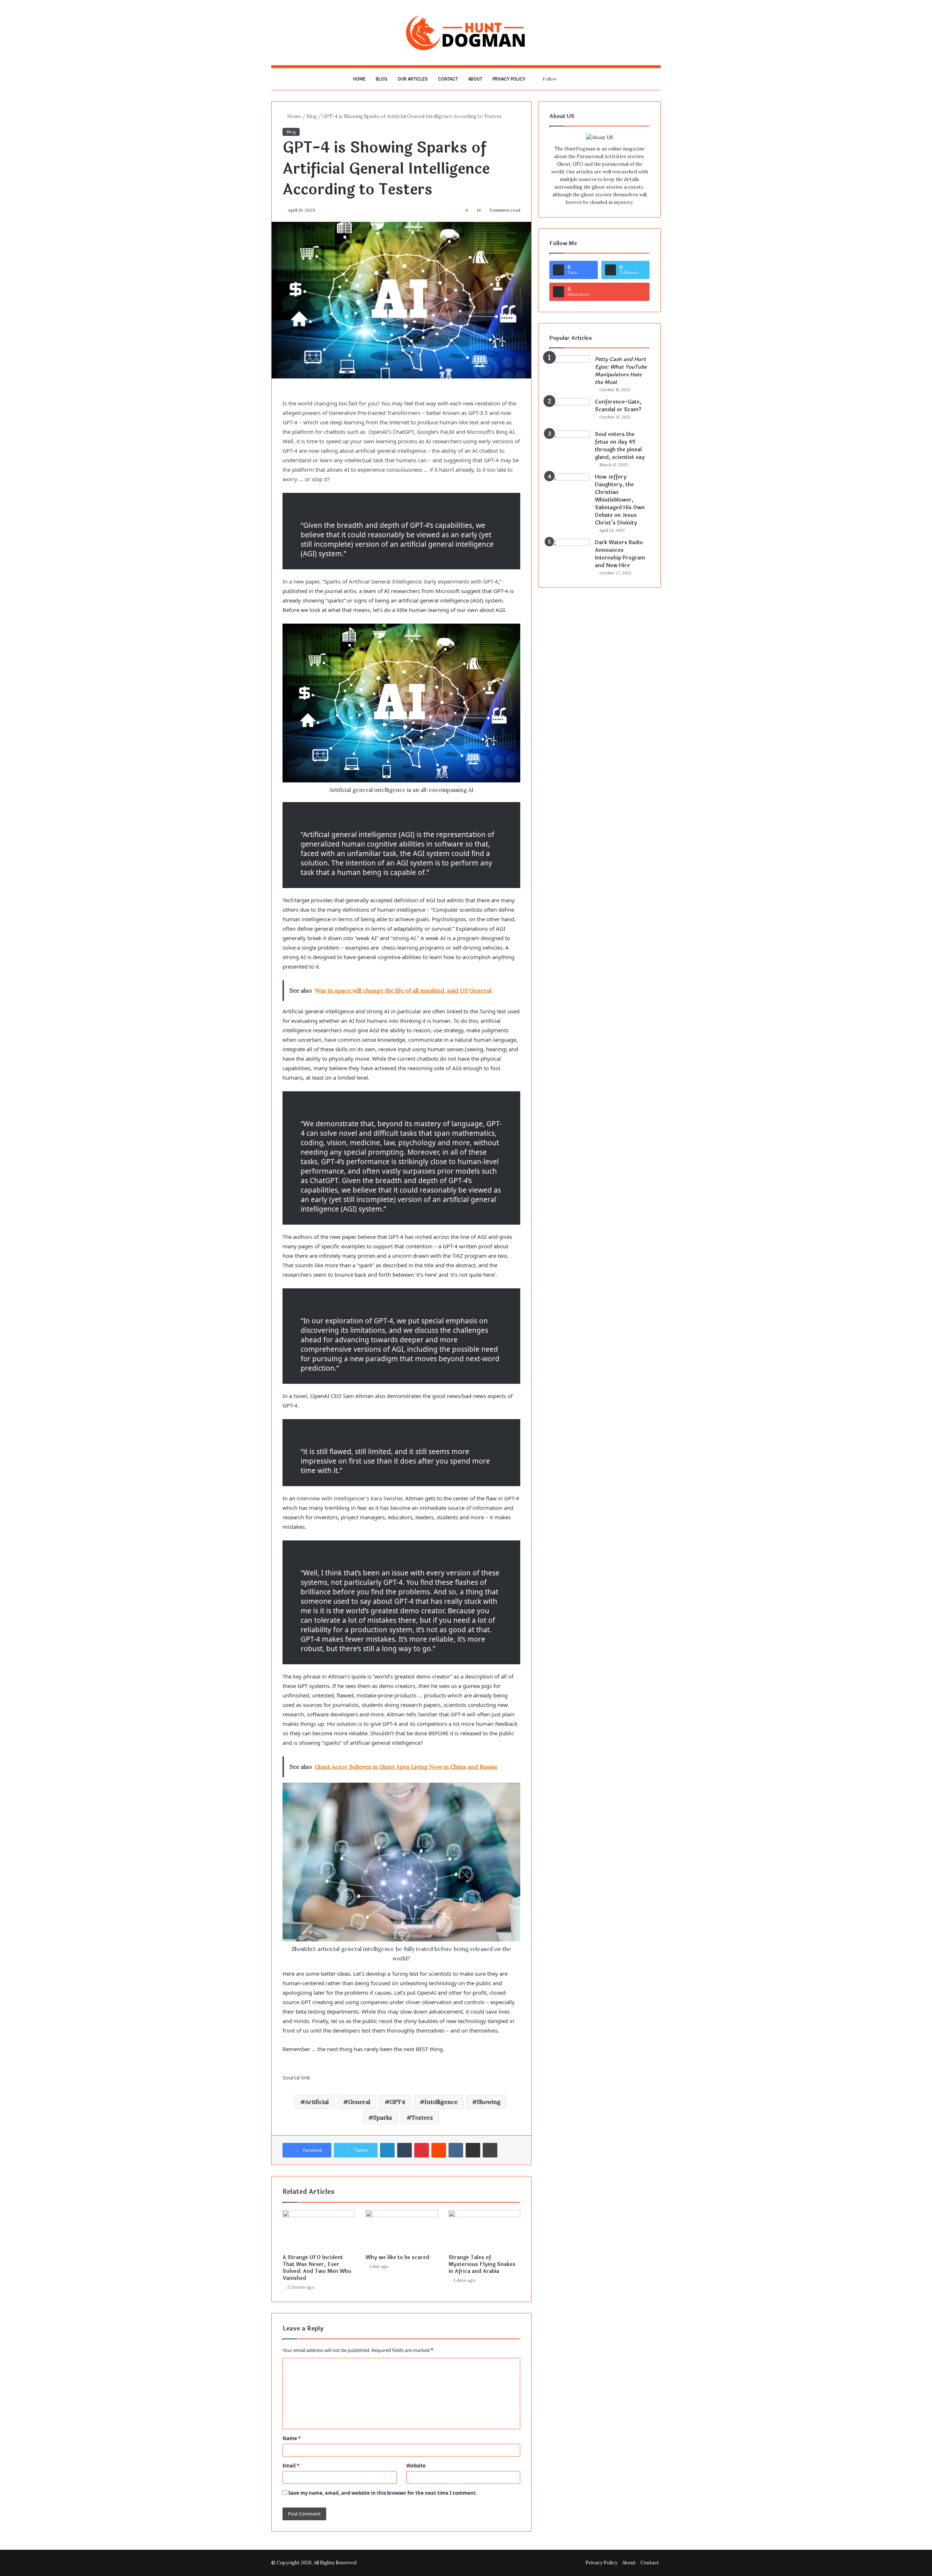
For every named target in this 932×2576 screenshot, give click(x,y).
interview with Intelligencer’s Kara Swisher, (350, 1498)
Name (292, 2438)
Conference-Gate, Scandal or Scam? (618, 406)
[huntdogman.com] (466, 33)
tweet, (301, 1396)
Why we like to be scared (397, 2257)
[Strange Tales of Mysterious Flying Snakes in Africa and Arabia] (485, 2230)
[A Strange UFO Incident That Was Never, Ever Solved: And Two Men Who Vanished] (319, 2230)
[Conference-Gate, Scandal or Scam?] (569, 412)
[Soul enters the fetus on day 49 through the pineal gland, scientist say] (569, 444)
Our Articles (413, 79)
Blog (382, 79)
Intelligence (441, 2102)
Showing (489, 2102)
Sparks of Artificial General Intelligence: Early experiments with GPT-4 (411, 581)
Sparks (383, 2117)
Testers (422, 2117)
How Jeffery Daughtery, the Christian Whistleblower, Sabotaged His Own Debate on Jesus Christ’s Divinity (620, 500)
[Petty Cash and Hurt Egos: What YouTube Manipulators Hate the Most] (569, 369)
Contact (448, 79)
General (359, 2102)
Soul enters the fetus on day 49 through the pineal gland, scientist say (620, 446)
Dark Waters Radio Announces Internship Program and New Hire (620, 554)
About (475, 79)
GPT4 (397, 2102)
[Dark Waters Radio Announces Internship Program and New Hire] (569, 552)
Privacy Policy (509, 79)
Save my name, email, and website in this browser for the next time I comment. (383, 2493)
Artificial (317, 2102)
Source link (296, 2077)
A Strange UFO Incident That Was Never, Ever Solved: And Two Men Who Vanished (317, 2268)
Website (416, 2466)
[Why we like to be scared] (402, 2230)
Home (359, 79)
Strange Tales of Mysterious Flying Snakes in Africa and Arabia (482, 2264)
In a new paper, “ (303, 581)
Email (291, 2466)
